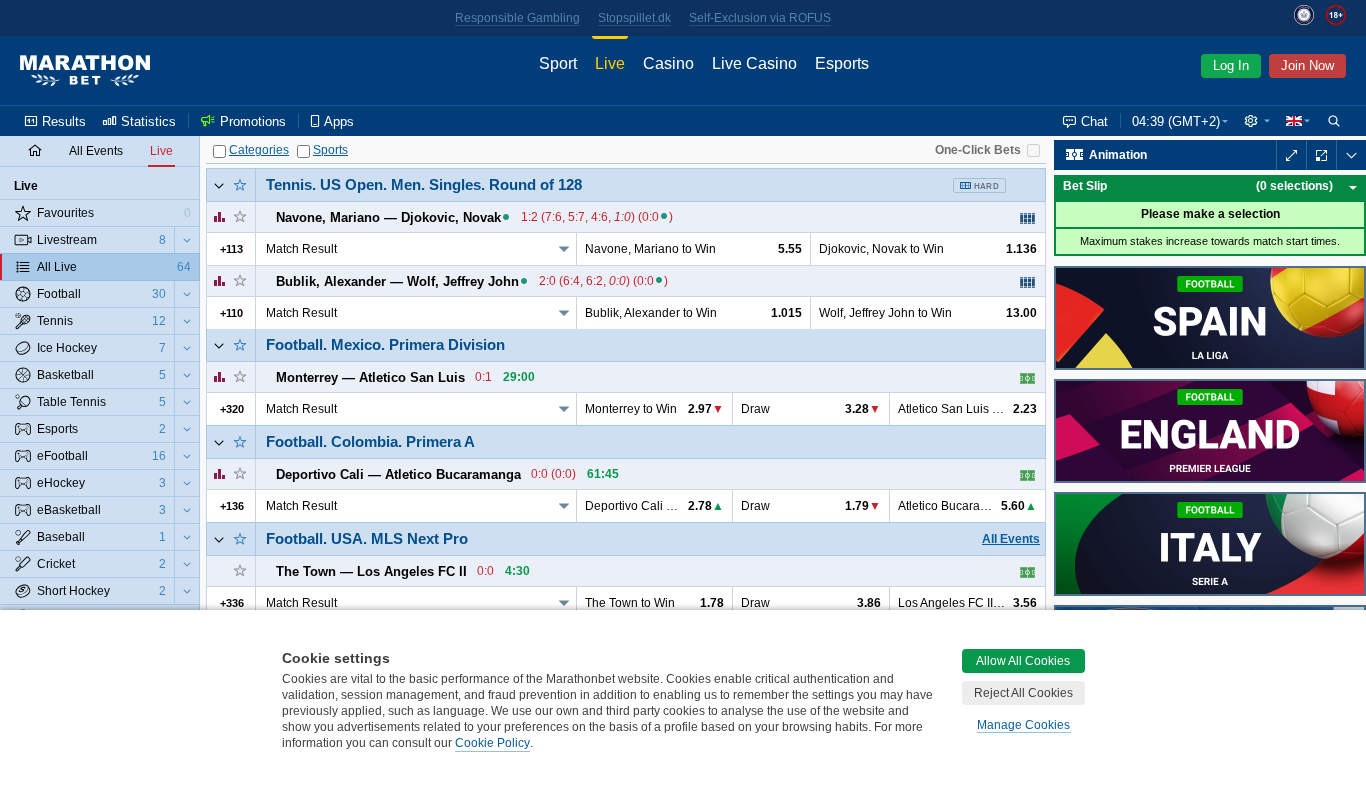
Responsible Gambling (517, 18)
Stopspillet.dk (634, 18)
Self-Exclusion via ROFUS (760, 18)
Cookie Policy (492, 743)
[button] (1257, 121)
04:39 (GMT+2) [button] (1176, 121)
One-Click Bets (978, 150)
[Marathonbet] (85, 71)
